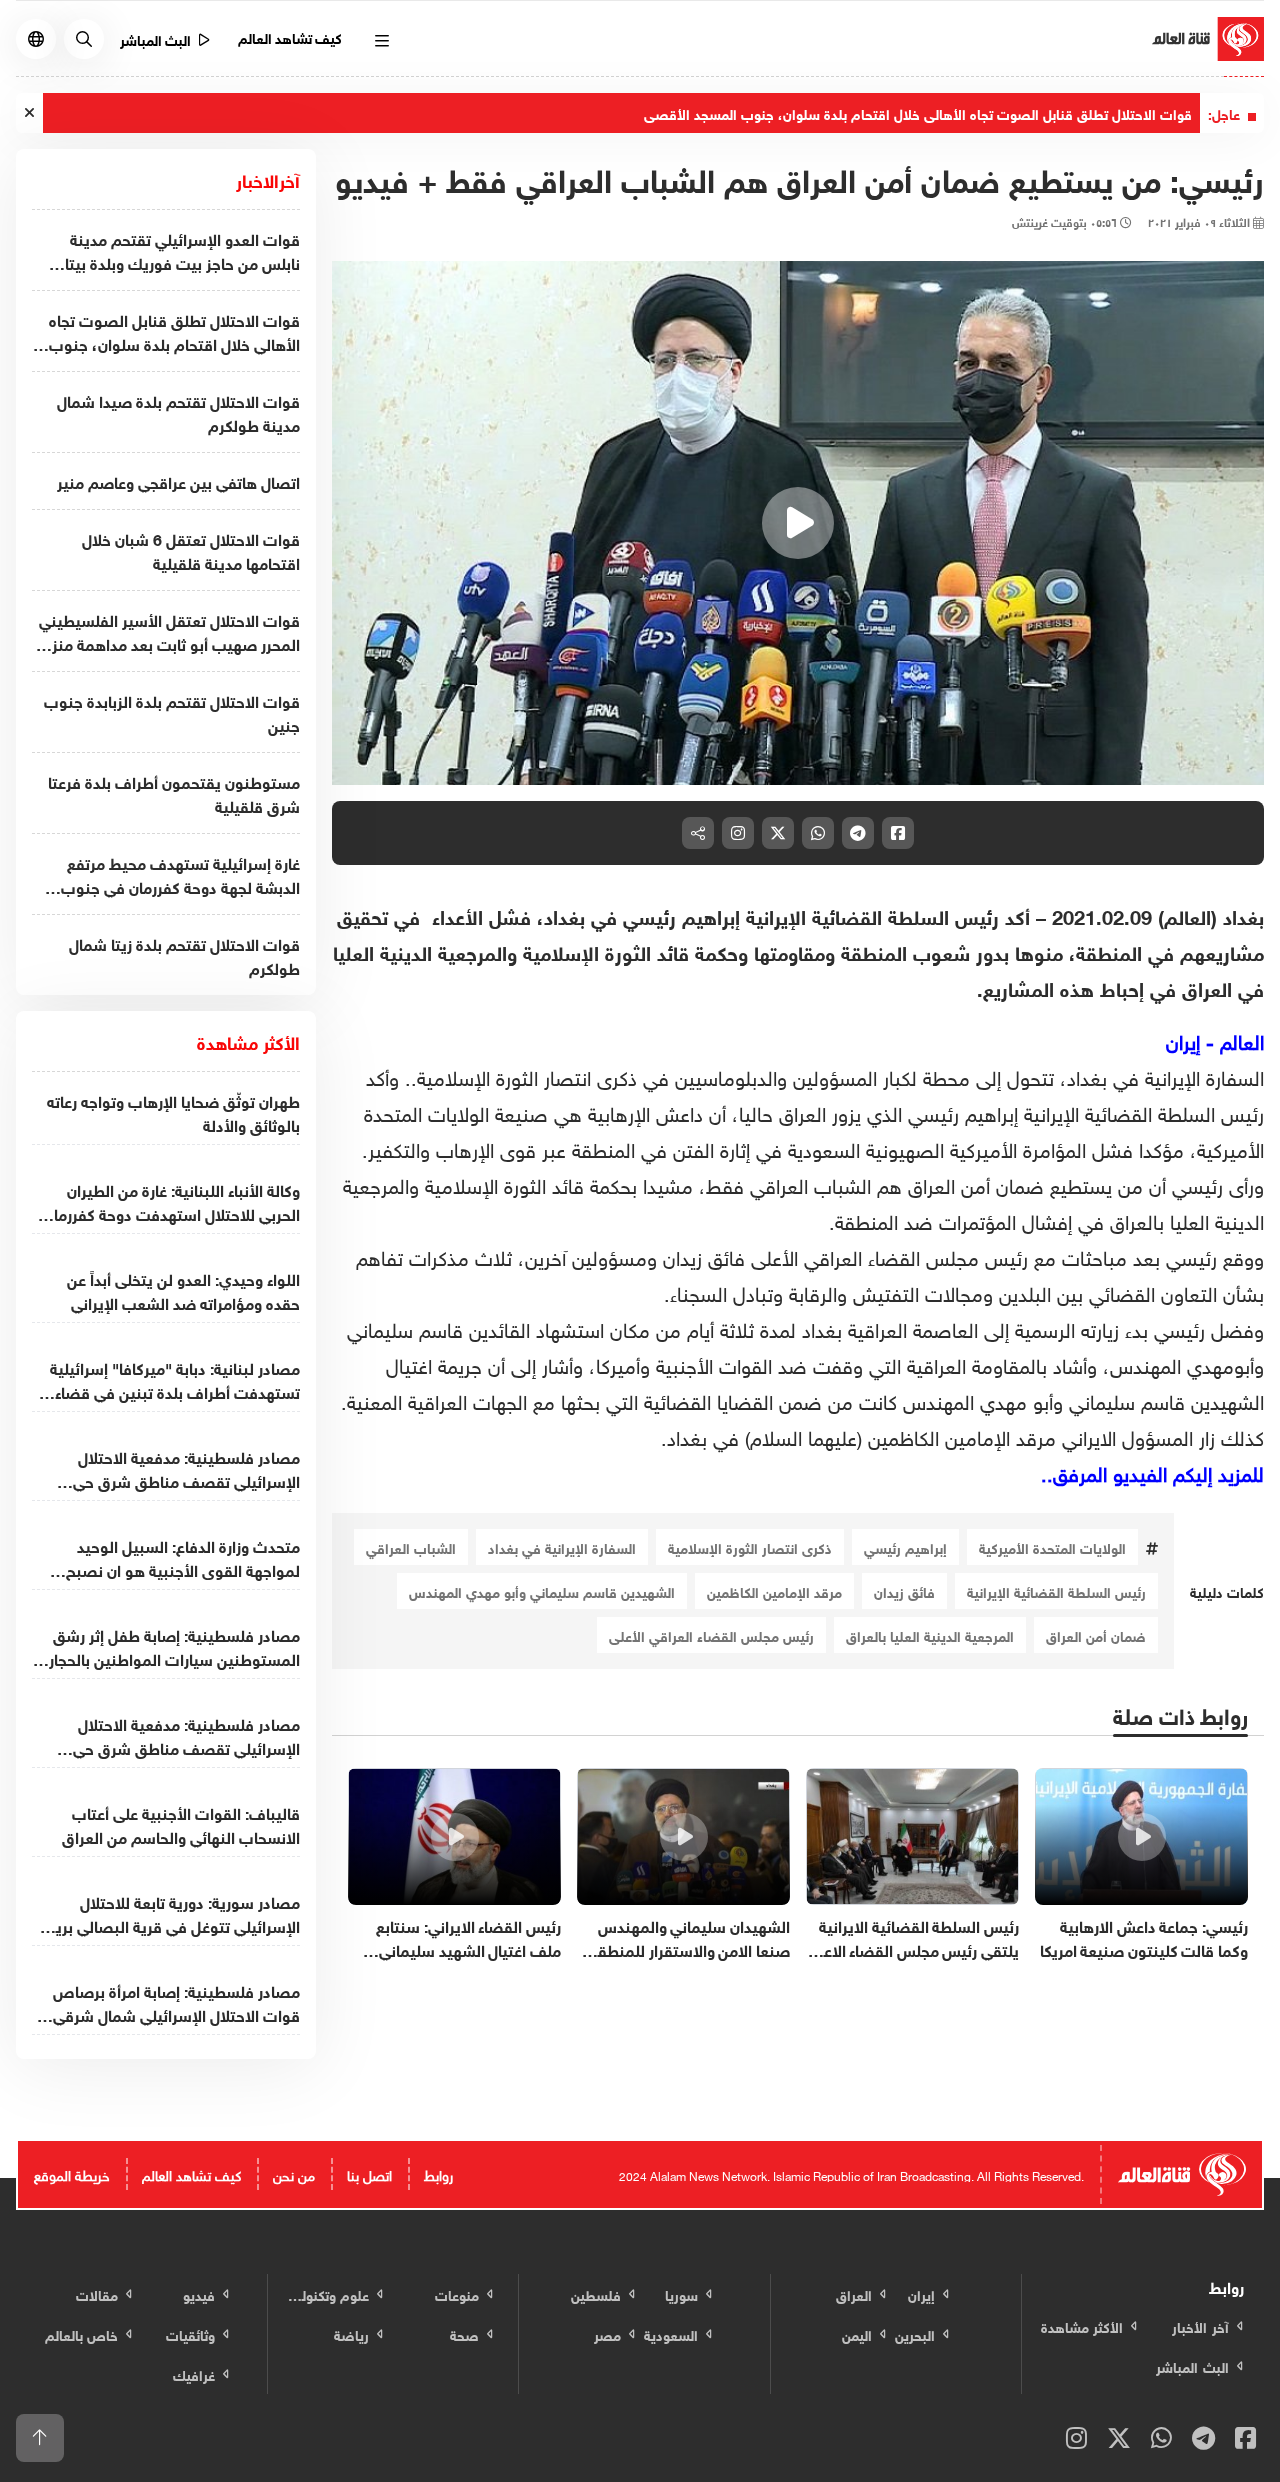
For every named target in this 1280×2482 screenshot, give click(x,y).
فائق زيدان (904, 1590)
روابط (438, 2173)
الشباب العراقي (411, 1546)
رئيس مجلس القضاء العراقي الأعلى (711, 1634)
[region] (798, 523)
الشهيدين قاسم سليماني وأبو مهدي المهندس (542, 1590)
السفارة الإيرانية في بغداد (562, 1546)
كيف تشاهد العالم (290, 36)
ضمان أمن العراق (1096, 1634)
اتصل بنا (369, 2173)
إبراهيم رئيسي (905, 1546)
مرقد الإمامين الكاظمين (774, 1590)
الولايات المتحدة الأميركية (1052, 1546)
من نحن (294, 2173)
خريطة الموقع (72, 2173)
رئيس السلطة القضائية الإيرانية (1056, 1590)
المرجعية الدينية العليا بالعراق (930, 1634)
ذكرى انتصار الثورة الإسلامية (750, 1546)
